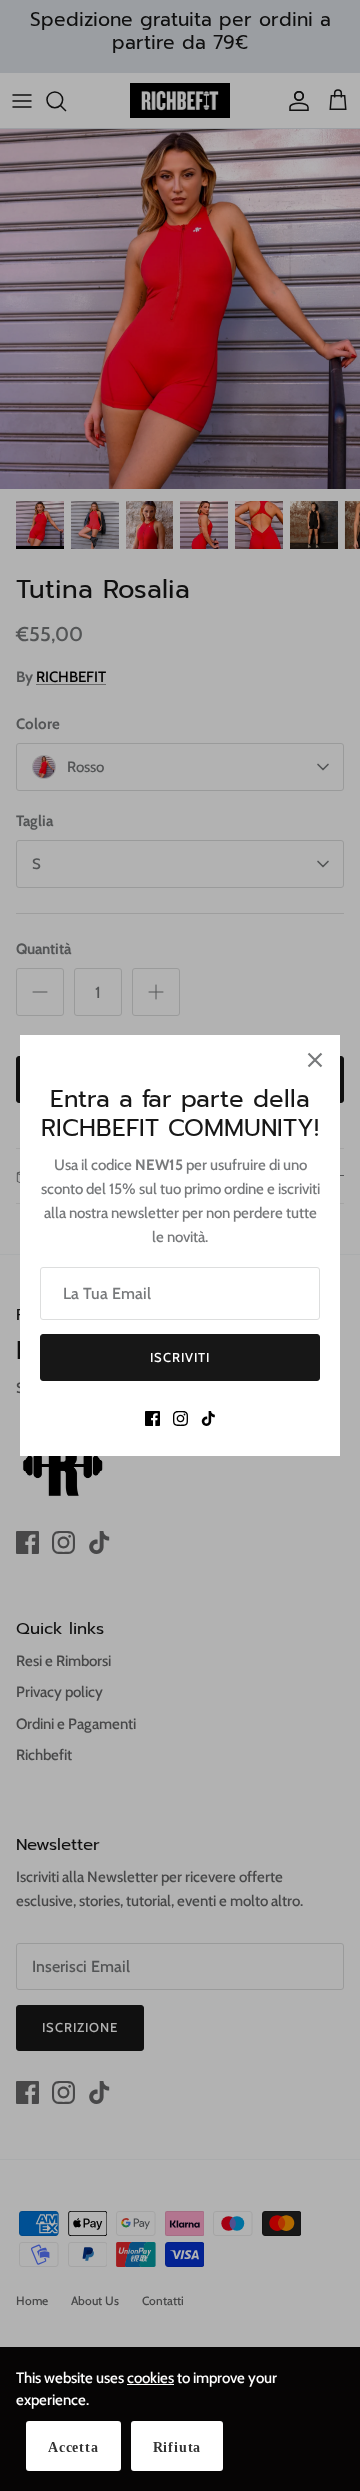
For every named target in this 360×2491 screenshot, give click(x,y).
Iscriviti (180, 1357)
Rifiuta (177, 2447)
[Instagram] (180, 1418)
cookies (150, 2378)
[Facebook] (152, 1418)
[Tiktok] (208, 1418)
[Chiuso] (315, 1060)
